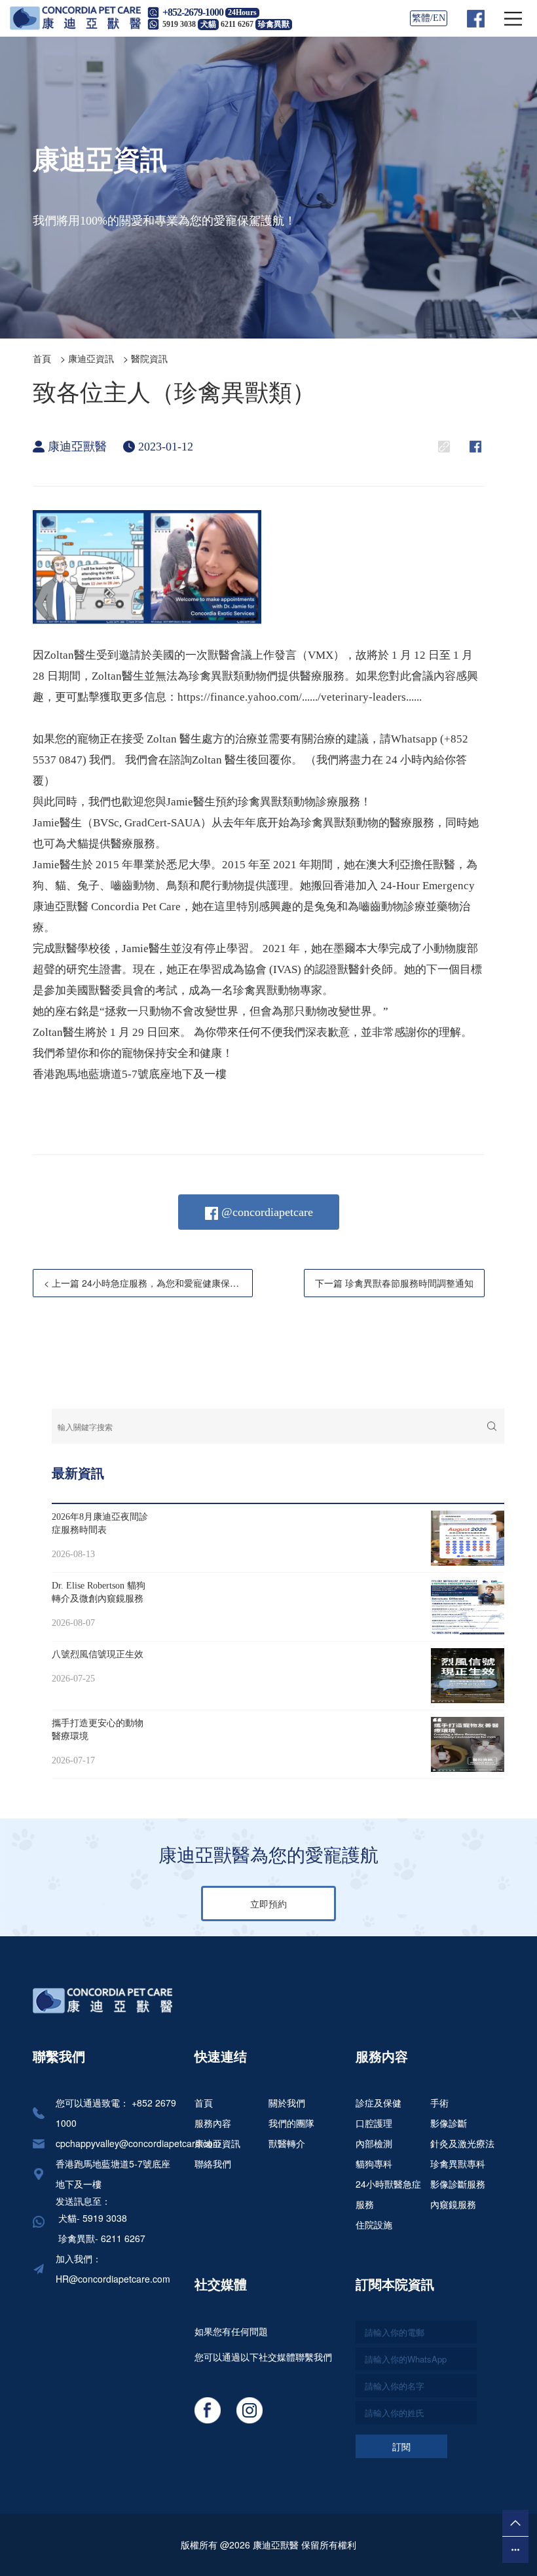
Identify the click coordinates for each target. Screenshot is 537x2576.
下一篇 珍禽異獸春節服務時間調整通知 (394, 1283)
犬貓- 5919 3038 (91, 2218)
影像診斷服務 (458, 2184)
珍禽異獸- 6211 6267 (101, 2238)
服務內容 (213, 2123)
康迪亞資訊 (91, 358)
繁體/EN (429, 18)
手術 (439, 2103)
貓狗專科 (374, 2163)
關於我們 (287, 2103)
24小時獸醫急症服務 (388, 2194)
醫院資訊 (149, 358)
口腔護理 (374, 2123)
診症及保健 (379, 2103)
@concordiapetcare (266, 1212)
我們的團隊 (291, 2123)
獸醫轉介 (287, 2143)
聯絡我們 (213, 2163)
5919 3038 (189, 24)
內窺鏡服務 (453, 2204)
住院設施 (374, 2224)
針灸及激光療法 (462, 2143)
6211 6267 (255, 24)
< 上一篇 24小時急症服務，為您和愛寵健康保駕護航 (148, 1283)
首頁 (42, 358)
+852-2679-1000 (193, 12)
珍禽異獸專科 (458, 2163)
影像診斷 (449, 2123)
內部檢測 (374, 2143)
